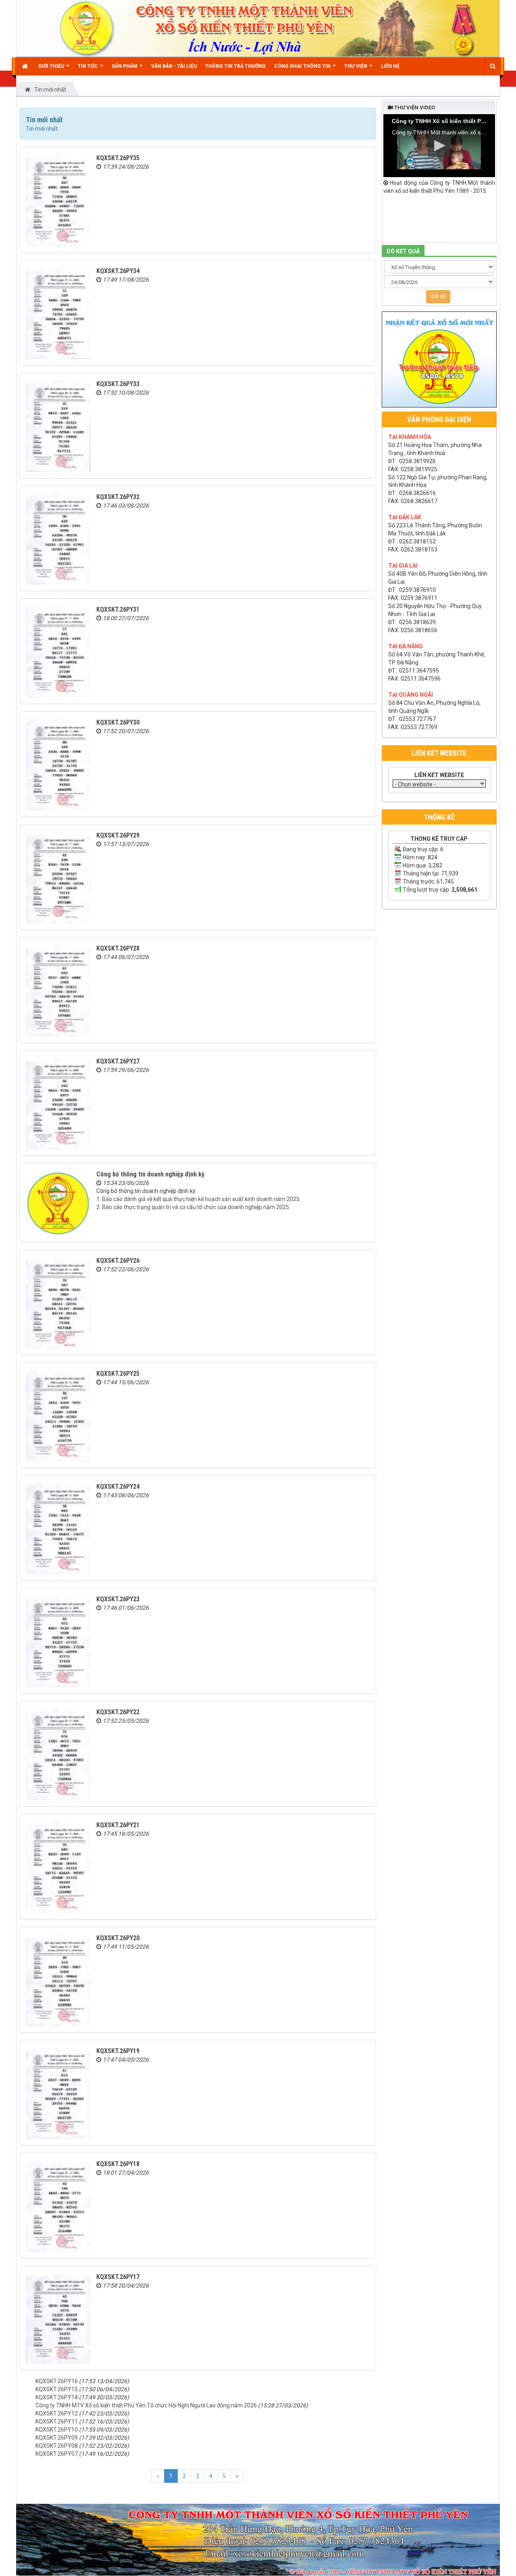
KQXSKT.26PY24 (118, 1486)
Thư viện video (414, 108)
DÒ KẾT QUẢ (403, 251)
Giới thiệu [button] (52, 66)
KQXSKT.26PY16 (57, 2381)
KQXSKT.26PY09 (57, 2438)
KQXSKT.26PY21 (118, 1825)
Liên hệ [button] (390, 66)
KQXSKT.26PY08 (57, 2446)
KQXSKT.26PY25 (118, 1374)
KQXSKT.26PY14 (57, 2397)
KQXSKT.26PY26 (118, 1261)
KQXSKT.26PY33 (118, 384)
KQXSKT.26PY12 (57, 2413)
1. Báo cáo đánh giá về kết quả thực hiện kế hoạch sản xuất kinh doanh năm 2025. (199, 1199)
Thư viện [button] (356, 66)
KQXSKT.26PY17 (118, 2277)
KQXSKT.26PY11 (57, 2421)
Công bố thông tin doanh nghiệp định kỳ (150, 1174)
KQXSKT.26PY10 (57, 2430)
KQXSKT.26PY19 (118, 2051)
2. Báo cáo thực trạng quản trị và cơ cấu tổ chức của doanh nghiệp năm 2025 (193, 1207)
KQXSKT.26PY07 (57, 2454)
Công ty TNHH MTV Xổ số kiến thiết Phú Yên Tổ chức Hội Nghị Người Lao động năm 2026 (146, 2405)
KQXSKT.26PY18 (118, 2164)
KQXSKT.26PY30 (118, 722)
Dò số (438, 296)
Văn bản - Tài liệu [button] (174, 66)
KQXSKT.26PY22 (118, 1712)
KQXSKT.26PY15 (57, 2389)
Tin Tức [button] (88, 66)
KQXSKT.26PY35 (118, 158)
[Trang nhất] (26, 66)
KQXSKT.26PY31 (118, 609)
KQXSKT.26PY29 (118, 835)
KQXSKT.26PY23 (118, 1599)
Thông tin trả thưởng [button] (235, 66)
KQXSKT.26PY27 (118, 1061)
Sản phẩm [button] (125, 66)
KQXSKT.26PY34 (118, 271)
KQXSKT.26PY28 (118, 948)
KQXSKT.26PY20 (118, 1938)
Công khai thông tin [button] (303, 66)
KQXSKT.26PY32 (118, 497)
